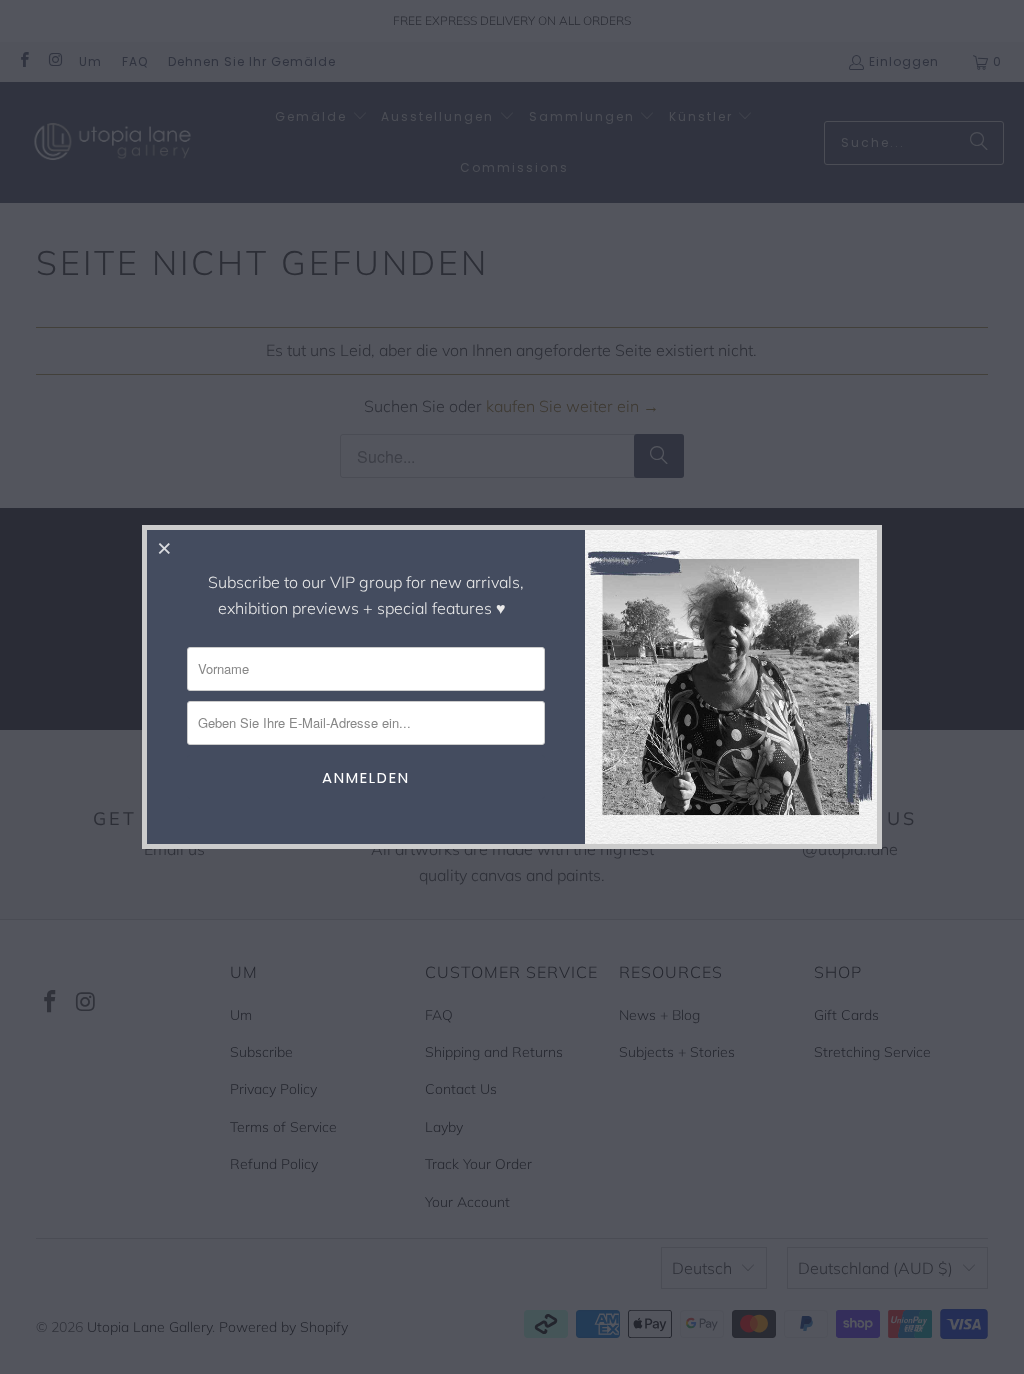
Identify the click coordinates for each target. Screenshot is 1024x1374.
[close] (165, 548)
